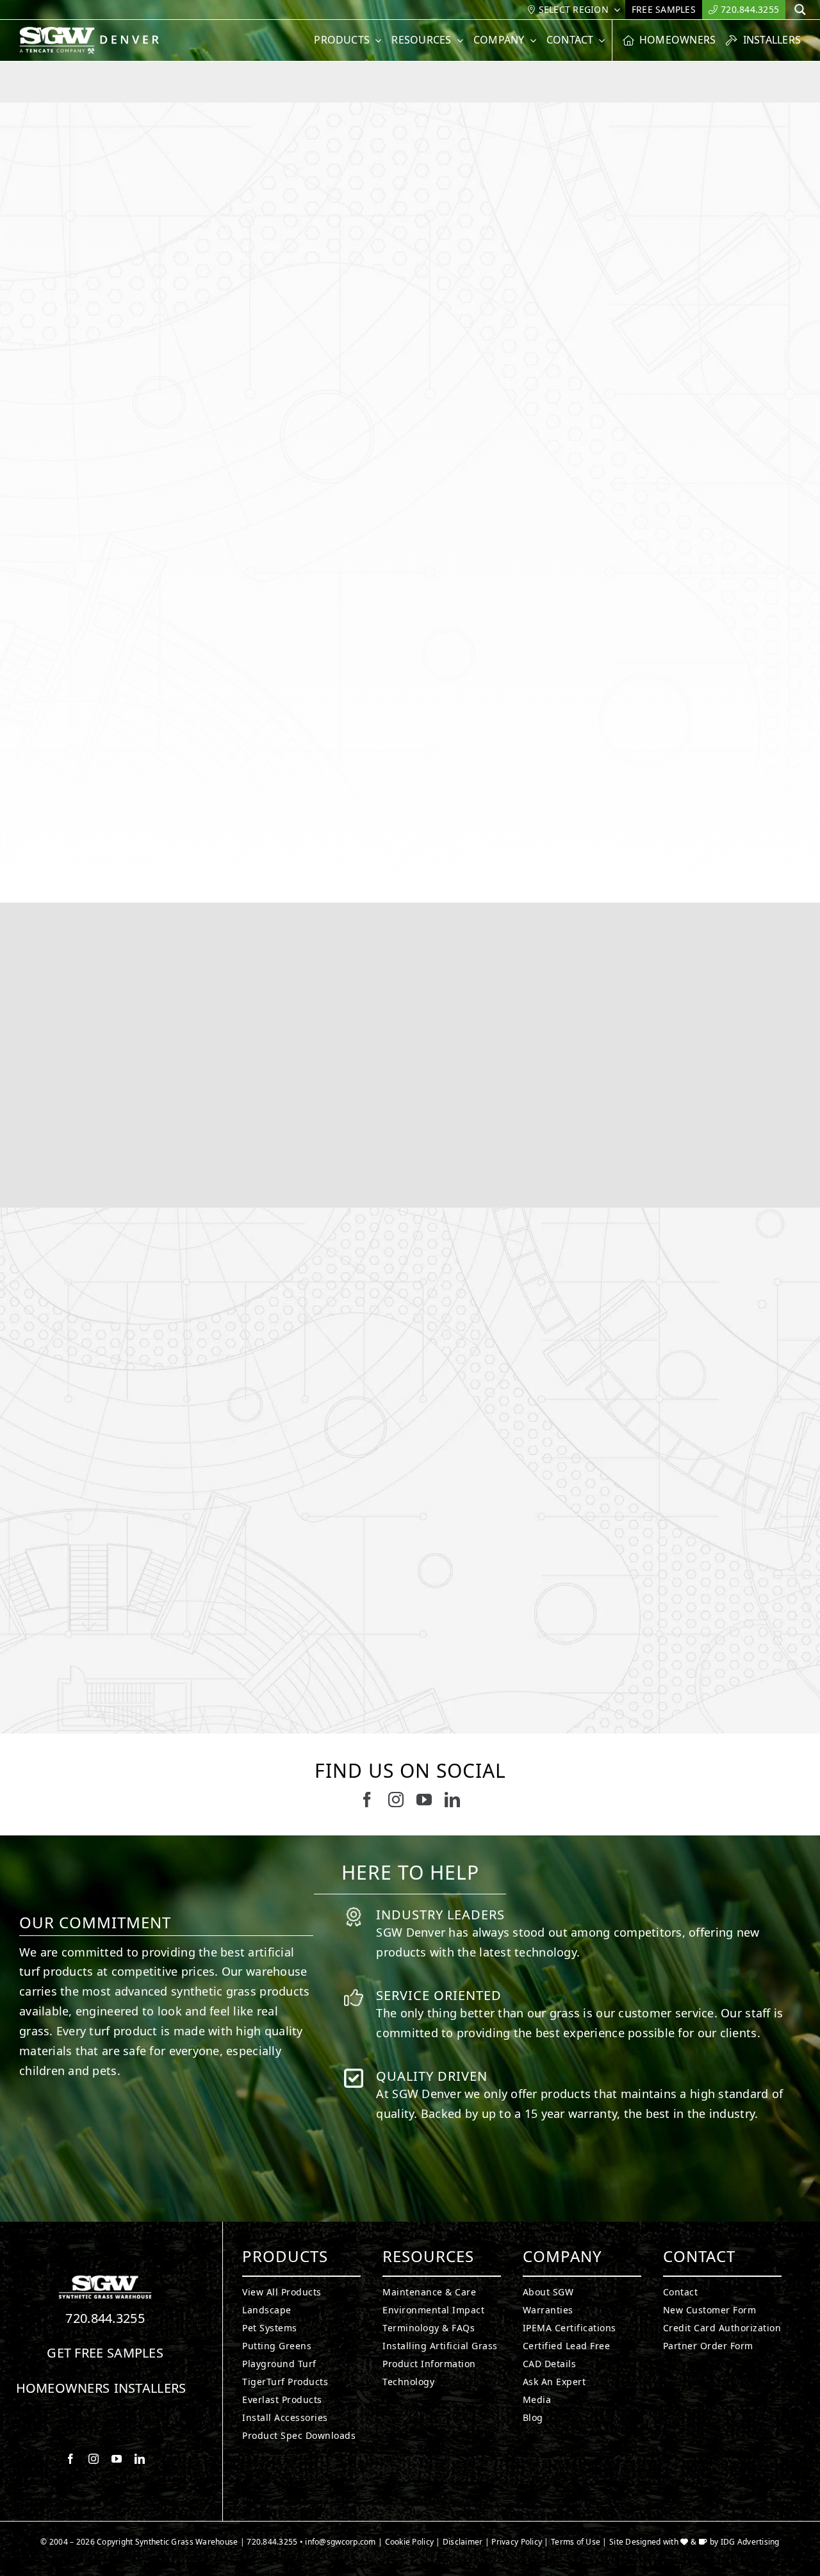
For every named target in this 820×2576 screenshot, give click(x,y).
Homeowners (63, 2388)
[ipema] (512, 2463)
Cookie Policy (410, 2542)
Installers (150, 2388)
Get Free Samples (105, 2353)
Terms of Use (576, 2542)
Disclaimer (463, 2542)
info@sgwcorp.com (340, 2542)
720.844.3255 (105, 2318)
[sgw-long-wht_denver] (95, 32)
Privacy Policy (517, 2542)
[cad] (400, 2463)
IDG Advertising (750, 2542)
